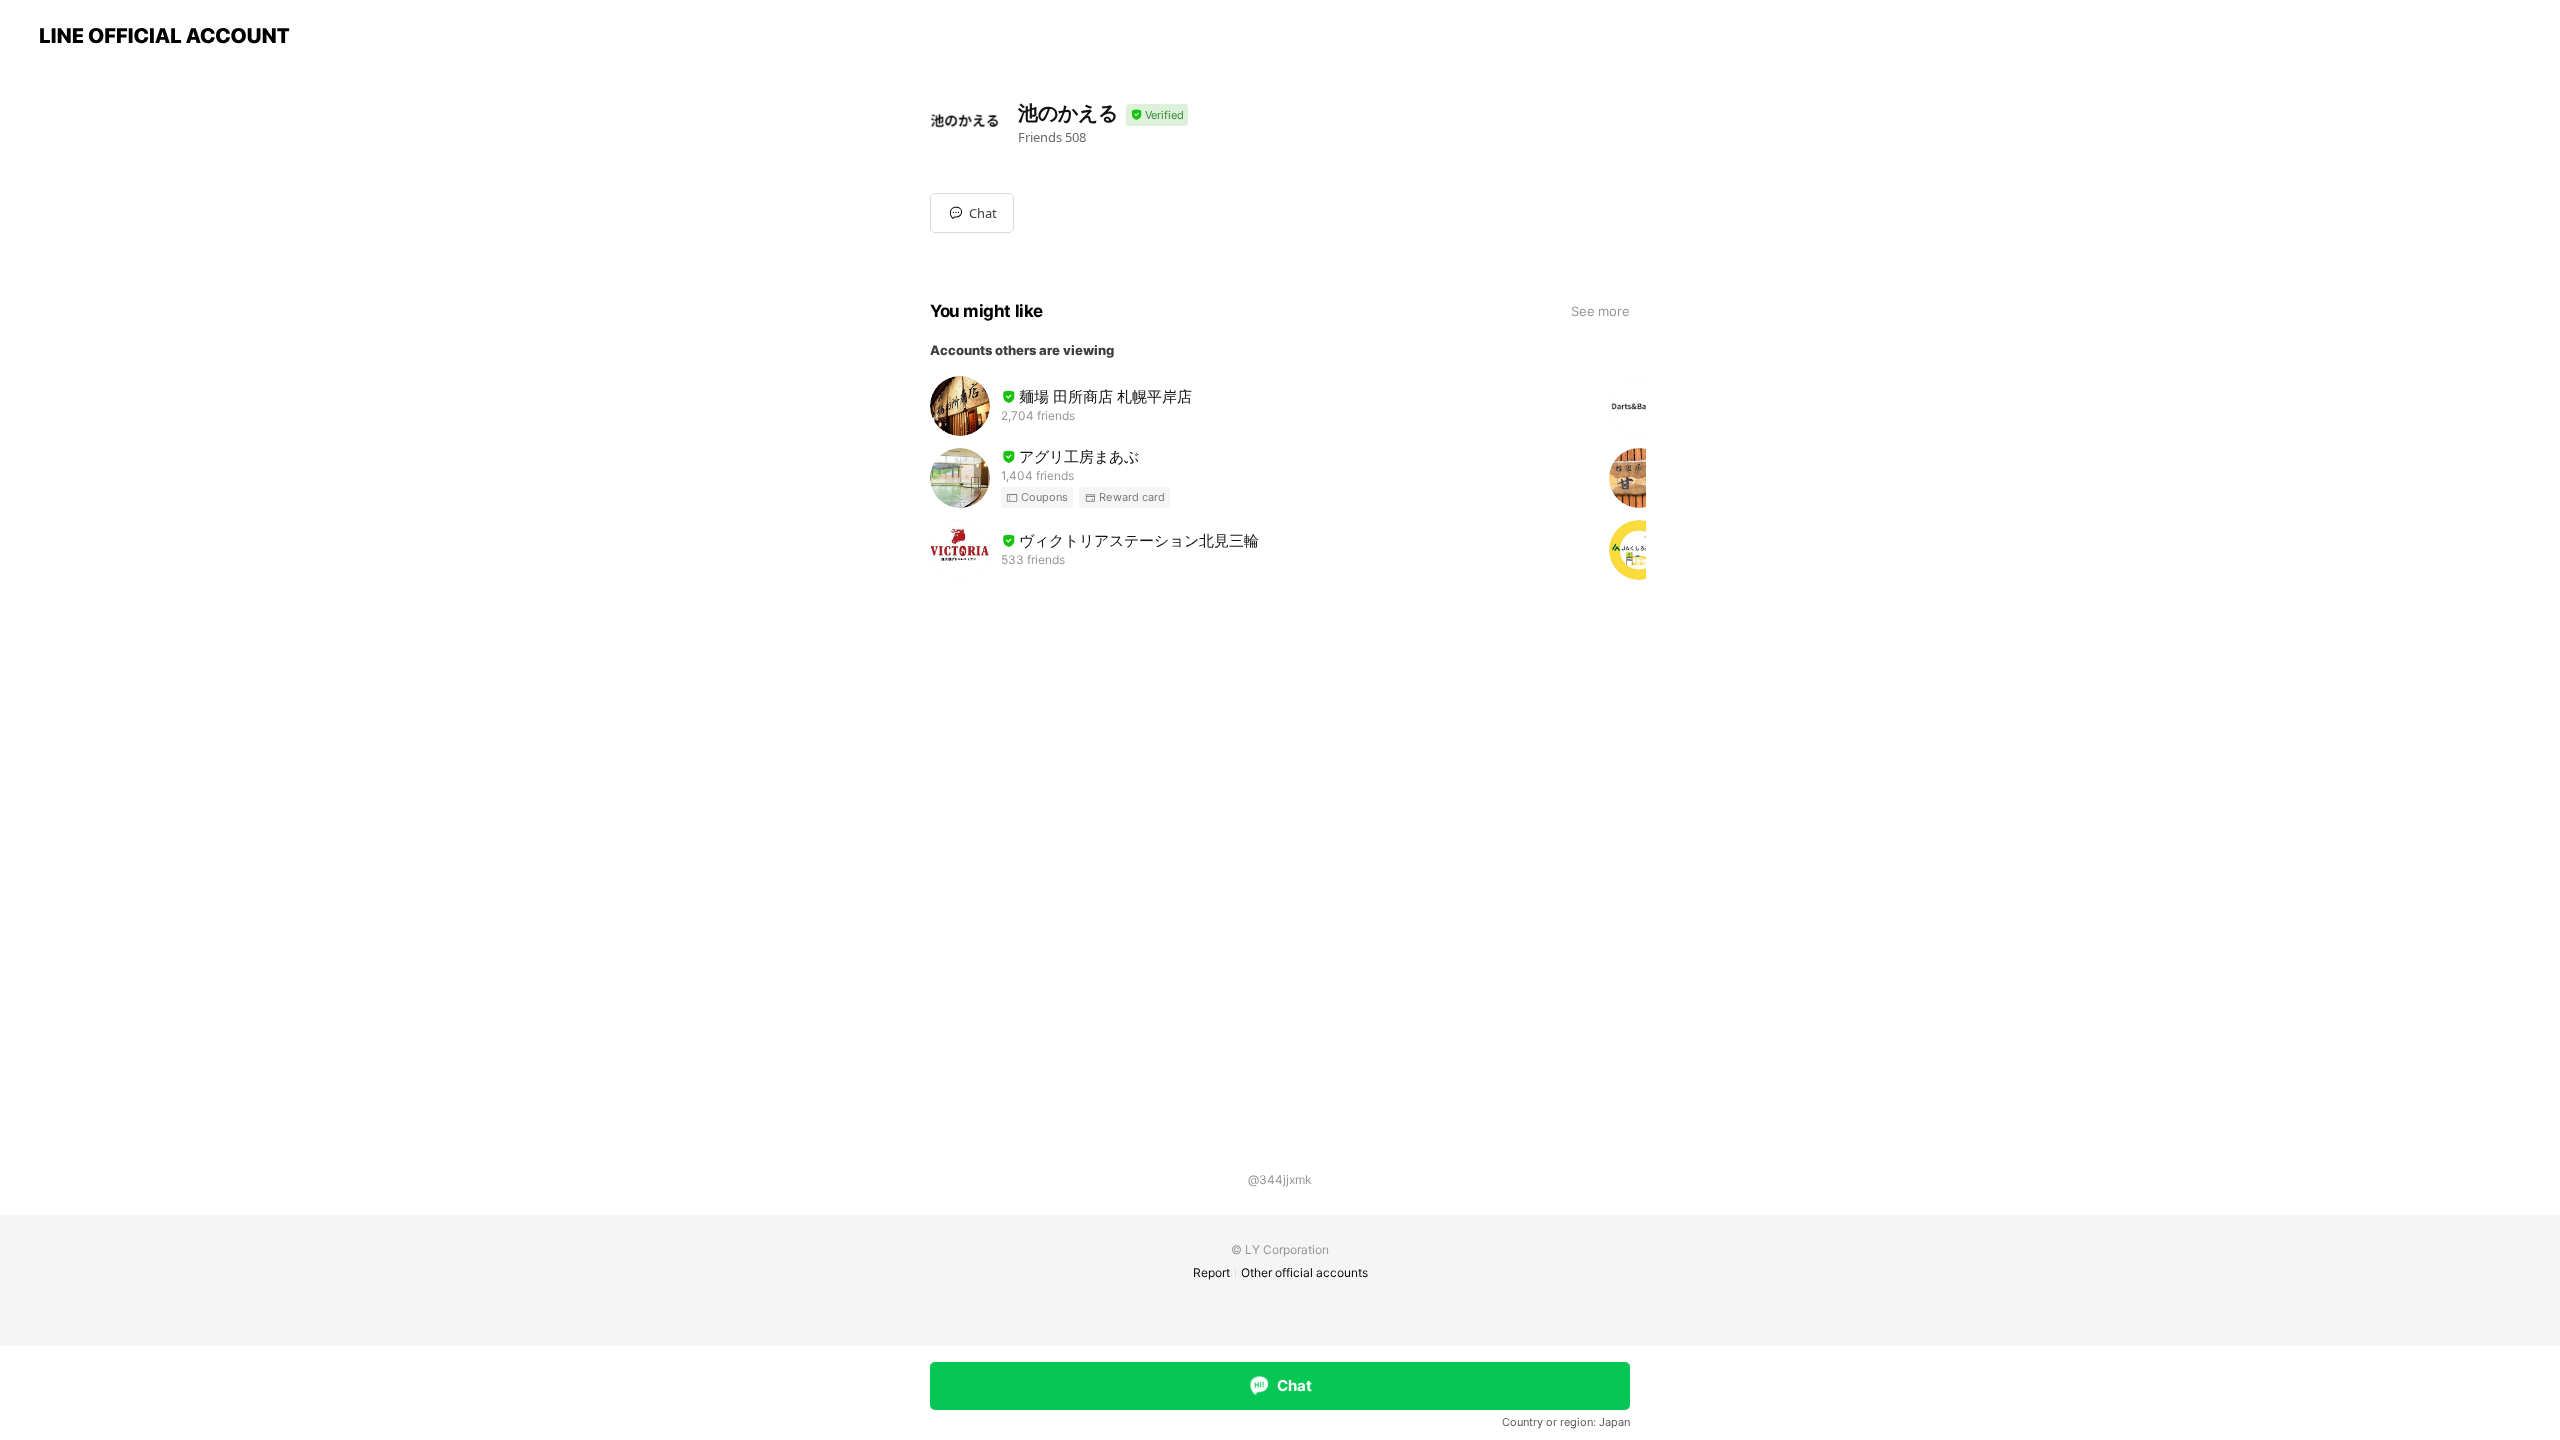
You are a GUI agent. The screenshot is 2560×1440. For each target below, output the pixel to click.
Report (1211, 1272)
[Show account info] (1157, 115)
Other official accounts (1304, 1272)
